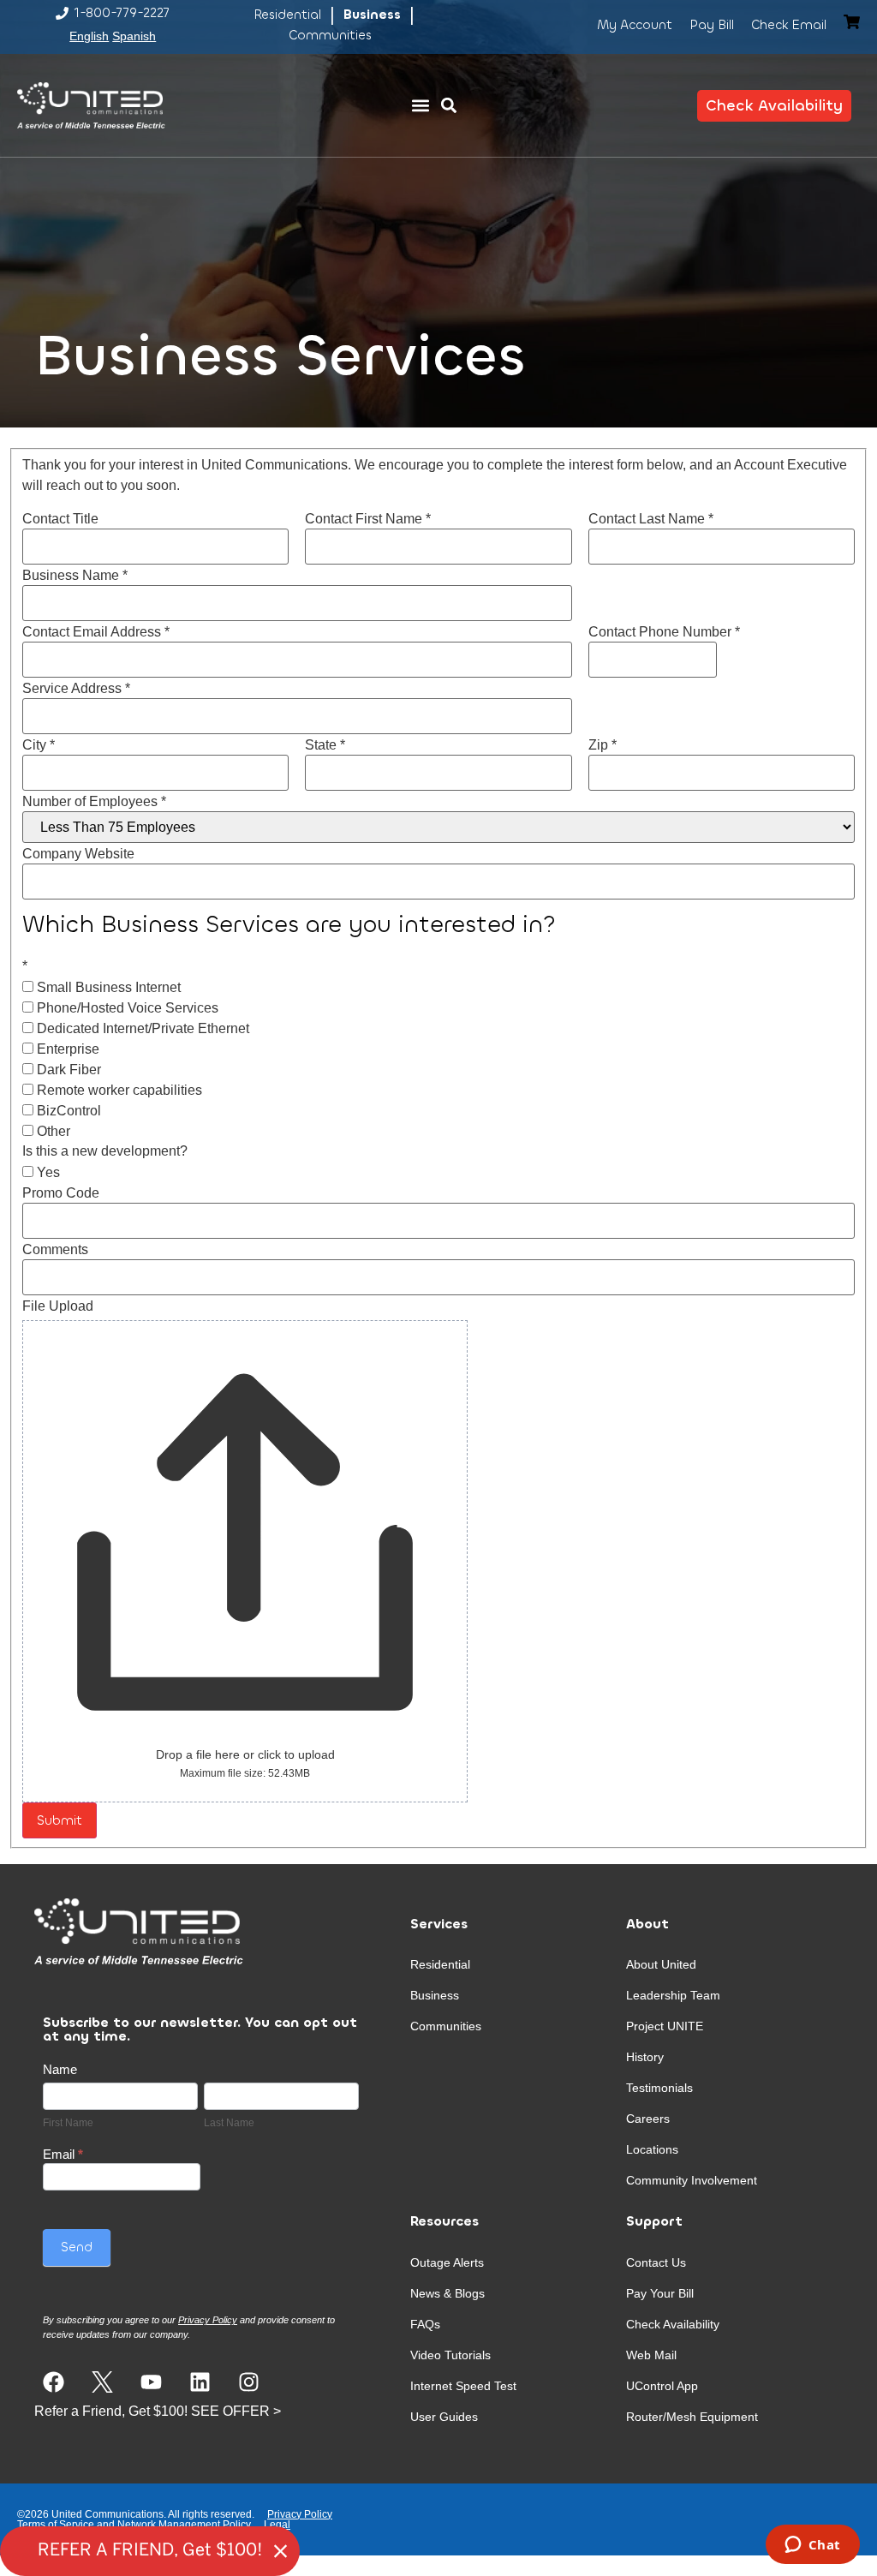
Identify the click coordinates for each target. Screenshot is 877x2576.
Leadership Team (673, 1995)
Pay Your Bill (660, 2293)
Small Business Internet (107, 988)
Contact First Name (368, 519)
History (645, 2057)
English (89, 36)
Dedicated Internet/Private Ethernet (141, 1029)
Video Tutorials (450, 2355)
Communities (446, 2026)
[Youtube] (151, 2382)
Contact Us (656, 2262)
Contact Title (60, 519)
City (39, 745)
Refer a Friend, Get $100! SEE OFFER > (158, 2411)
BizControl (67, 1111)
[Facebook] (54, 2382)
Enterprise (66, 1049)
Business (435, 1995)
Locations (652, 2149)
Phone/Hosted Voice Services (126, 1008)
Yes (47, 1173)
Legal (277, 2525)
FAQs (425, 2324)
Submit (60, 1820)
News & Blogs (447, 2293)
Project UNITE (665, 2026)
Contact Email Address (96, 632)
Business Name (75, 576)
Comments (55, 1250)
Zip (603, 745)
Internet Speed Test (463, 2386)
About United (661, 1964)
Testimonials (659, 2088)
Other (52, 1132)
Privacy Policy (300, 2514)
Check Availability (673, 2324)
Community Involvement (692, 2180)
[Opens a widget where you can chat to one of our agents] (812, 2546)
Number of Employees (94, 802)
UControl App (662, 2386)
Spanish (134, 36)
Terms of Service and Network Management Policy (134, 2525)
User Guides (444, 2417)
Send (77, 2247)
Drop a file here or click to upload (245, 1754)
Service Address (76, 689)
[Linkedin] (200, 2382)
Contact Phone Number (664, 632)
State (325, 745)
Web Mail (651, 2355)
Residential (440, 1964)
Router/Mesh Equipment (692, 2417)
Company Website (78, 854)
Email (63, 2155)
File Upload (58, 1306)
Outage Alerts (447, 2262)
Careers (648, 2119)
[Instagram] (249, 2382)
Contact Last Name (651, 519)
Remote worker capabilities (118, 1091)
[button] (420, 106)
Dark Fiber (67, 1070)
